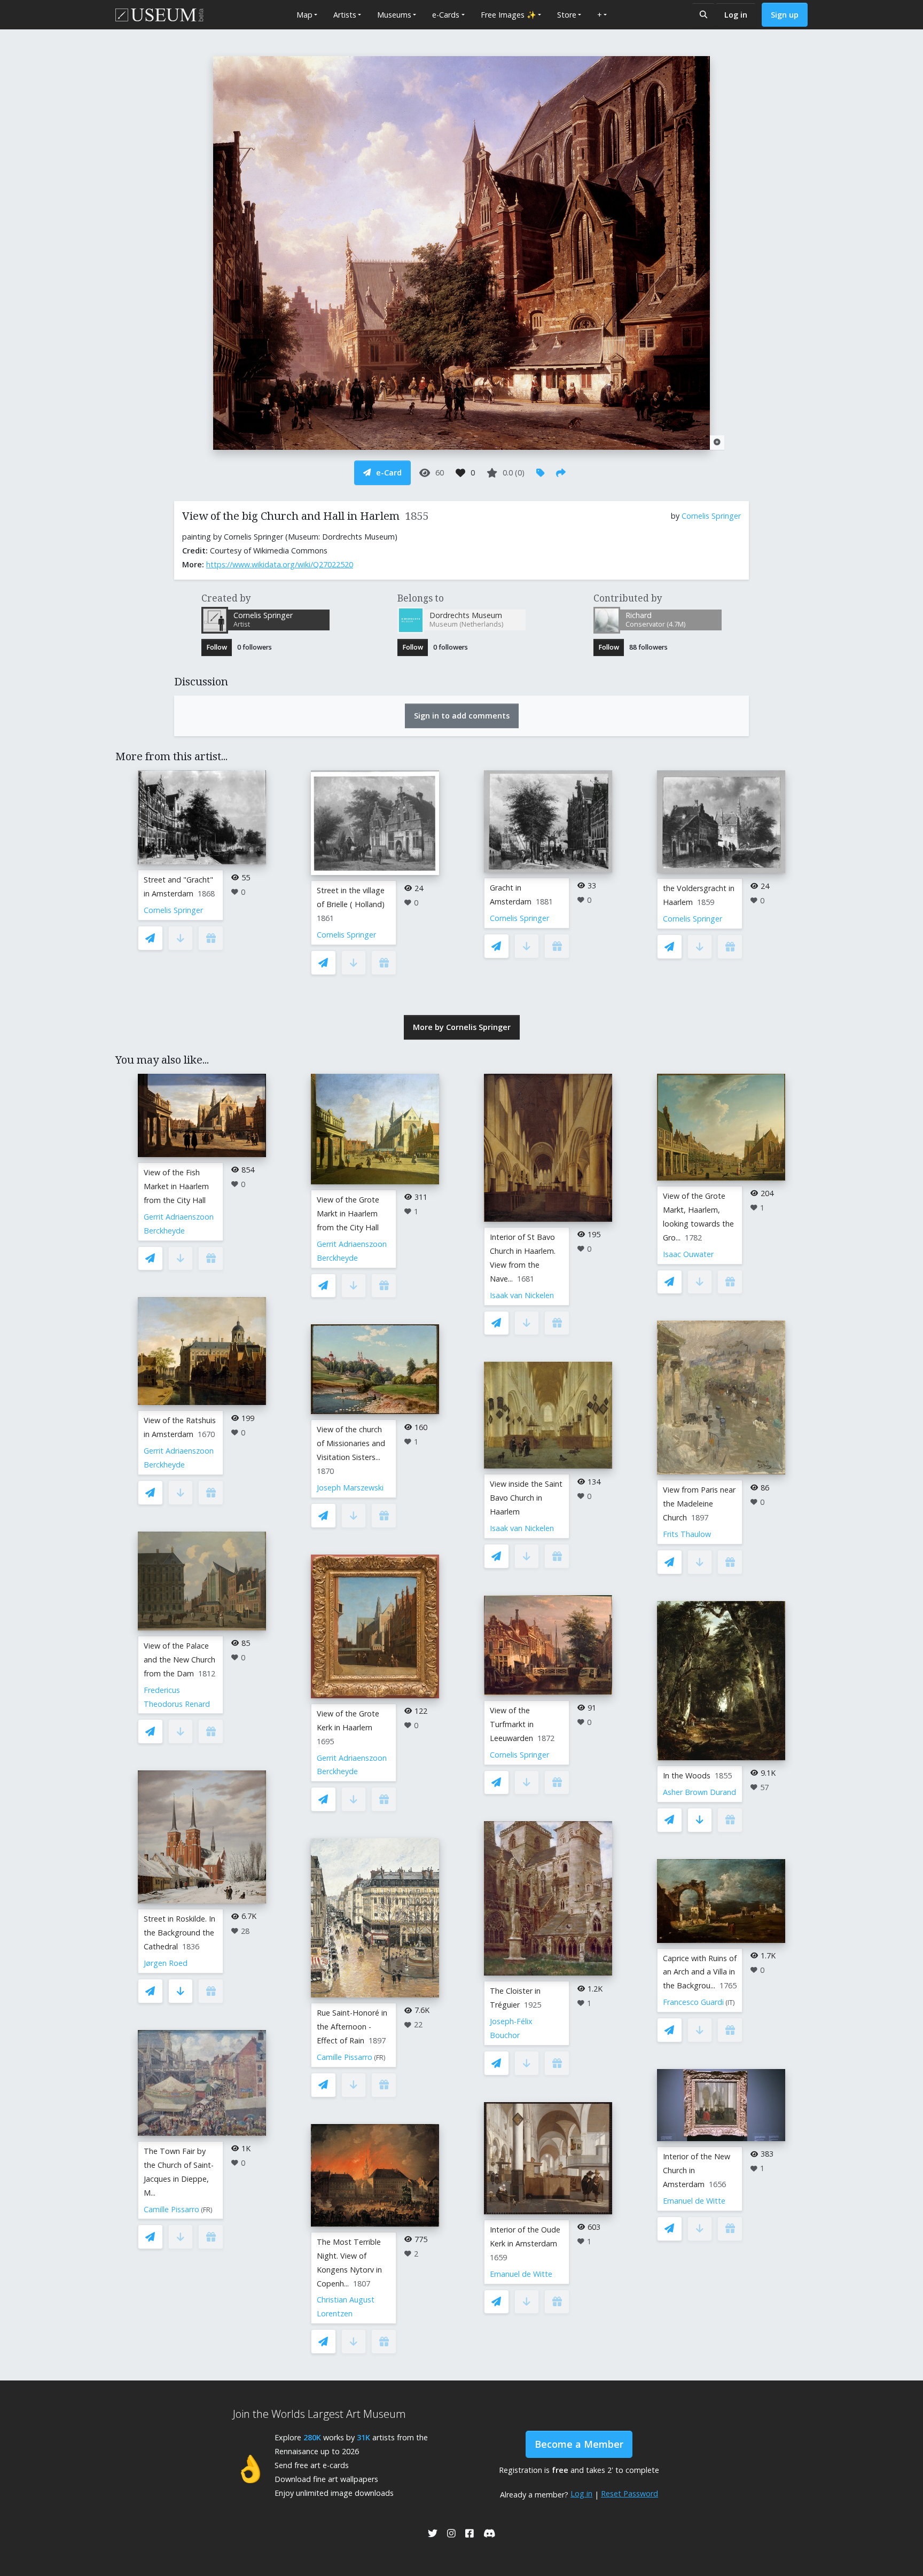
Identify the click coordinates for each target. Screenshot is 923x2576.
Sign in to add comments (462, 716)
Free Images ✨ (509, 15)
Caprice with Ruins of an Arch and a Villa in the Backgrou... (700, 1972)
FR (207, 2210)
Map (304, 15)
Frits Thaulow (687, 1534)
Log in (736, 15)
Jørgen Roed (166, 1963)
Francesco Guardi (693, 2002)
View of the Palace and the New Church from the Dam (179, 1660)
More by (462, 1027)
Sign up (785, 15)
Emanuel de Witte (521, 2274)
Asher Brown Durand (699, 1792)
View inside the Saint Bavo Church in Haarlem (526, 1498)
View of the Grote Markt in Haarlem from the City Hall (348, 1213)
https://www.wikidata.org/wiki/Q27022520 (280, 564)
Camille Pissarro (171, 2209)
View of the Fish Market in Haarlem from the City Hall (176, 1186)
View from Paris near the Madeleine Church (699, 1504)
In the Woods (687, 1775)
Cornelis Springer (711, 516)
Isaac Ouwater (688, 1254)
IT (730, 2003)
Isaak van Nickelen (522, 1295)
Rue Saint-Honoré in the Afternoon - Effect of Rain (352, 2027)
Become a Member (579, 2444)
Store (567, 15)
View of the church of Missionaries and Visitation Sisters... (351, 1443)
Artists (345, 15)
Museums (394, 15)
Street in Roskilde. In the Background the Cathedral (179, 1933)
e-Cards (446, 15)
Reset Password (629, 2493)
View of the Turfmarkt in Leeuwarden (512, 1724)
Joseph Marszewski (350, 1488)
